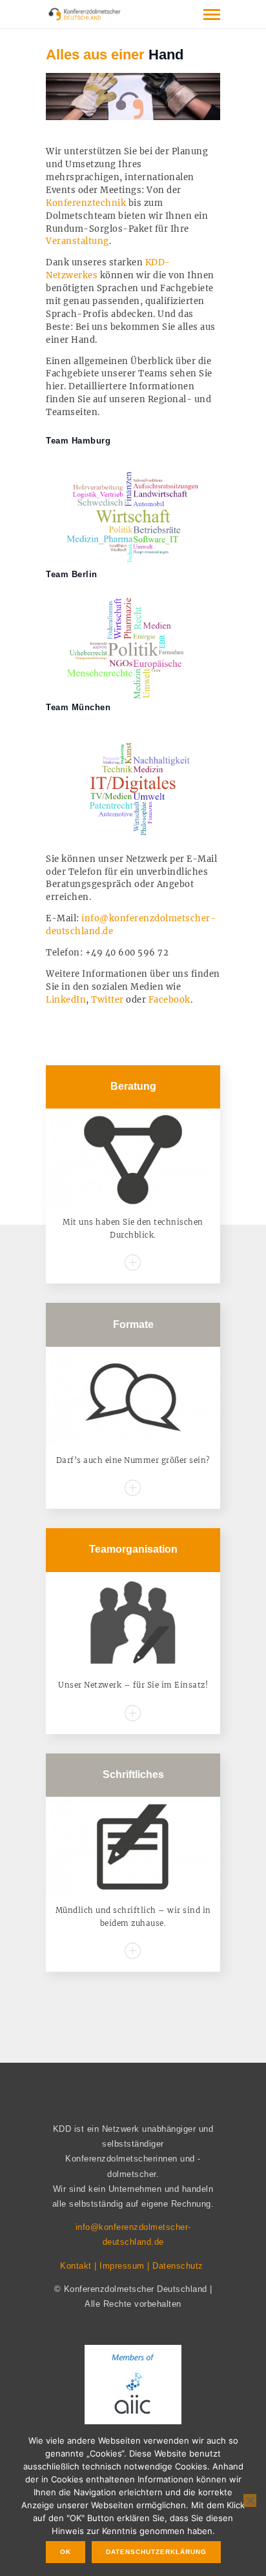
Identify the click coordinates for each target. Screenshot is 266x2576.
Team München (78, 707)
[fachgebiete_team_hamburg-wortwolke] (133, 516)
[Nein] (250, 2500)
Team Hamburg (78, 441)
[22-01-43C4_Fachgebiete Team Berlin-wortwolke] (133, 649)
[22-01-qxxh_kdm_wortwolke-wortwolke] (133, 783)
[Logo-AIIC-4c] (133, 2391)
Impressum (122, 2266)
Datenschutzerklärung (156, 2552)
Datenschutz (178, 2266)
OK (66, 2552)
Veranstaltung (77, 241)
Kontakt (76, 2266)
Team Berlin (72, 574)
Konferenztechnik (86, 203)
